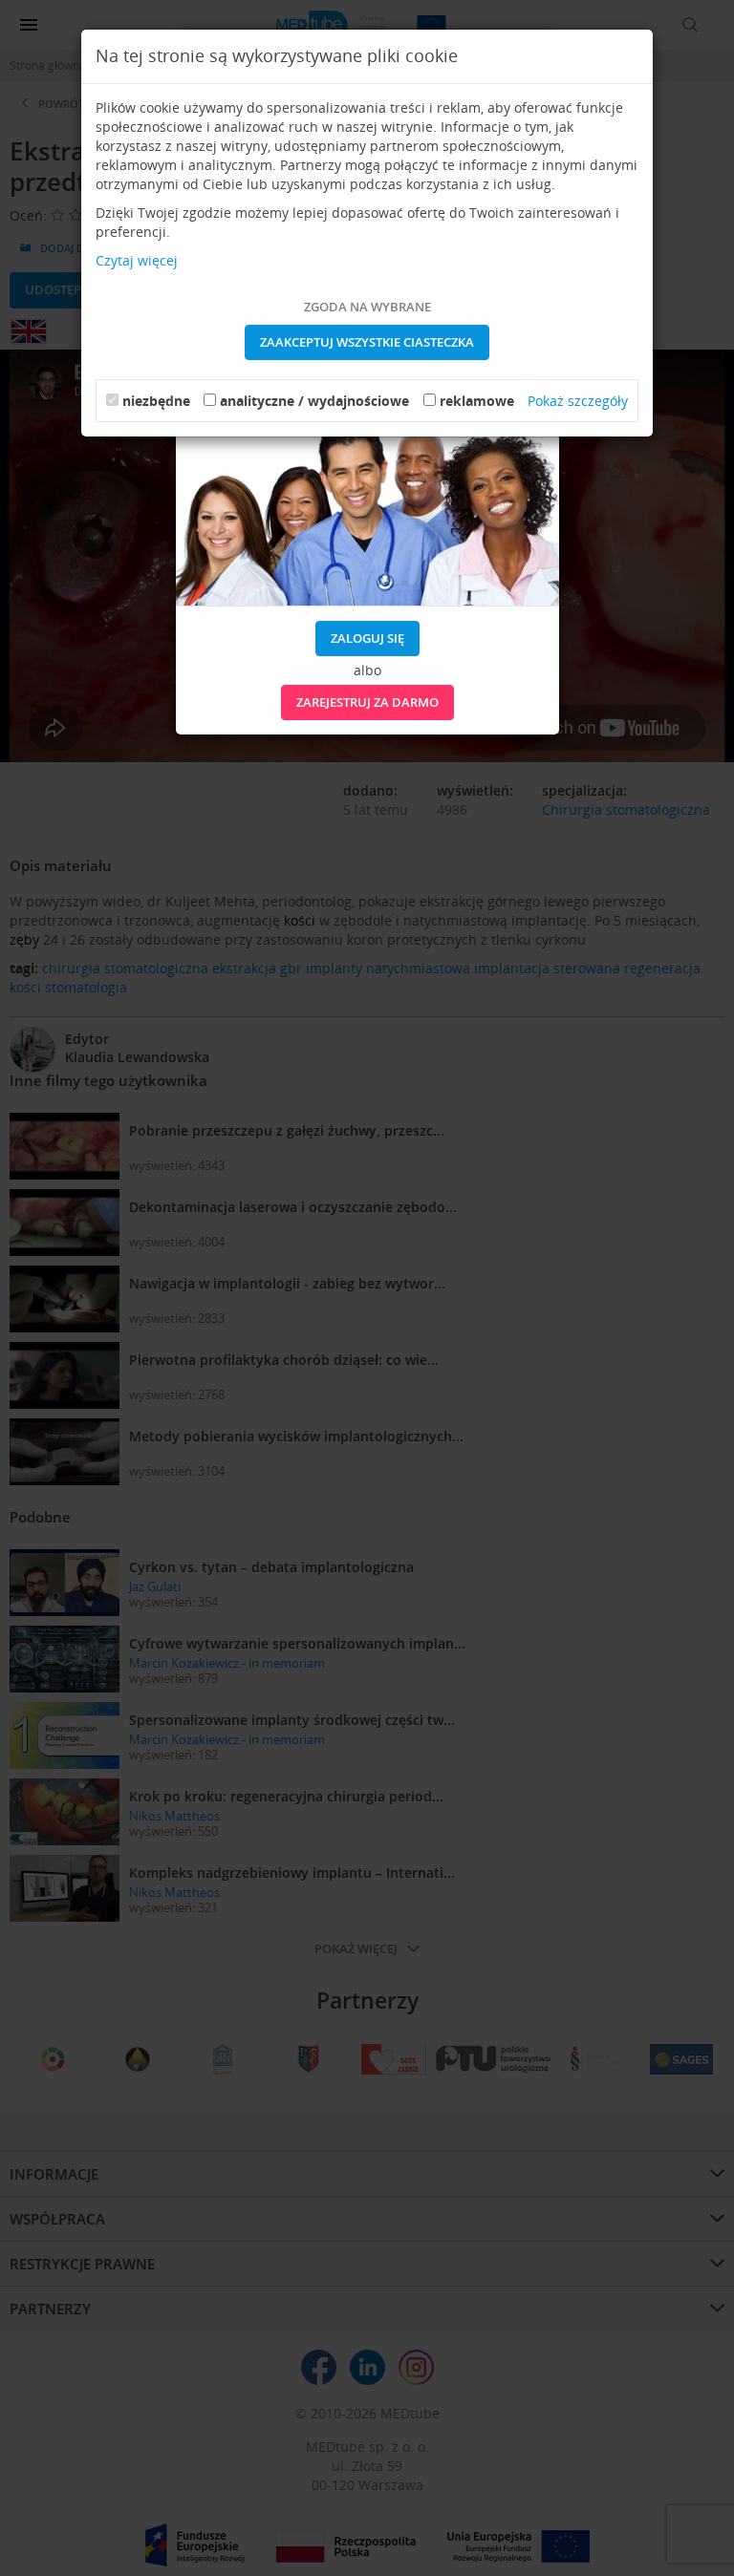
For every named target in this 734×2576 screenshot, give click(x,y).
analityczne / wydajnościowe (314, 401)
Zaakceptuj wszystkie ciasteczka (367, 342)
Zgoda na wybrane (367, 307)
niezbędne (156, 401)
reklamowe (477, 401)
